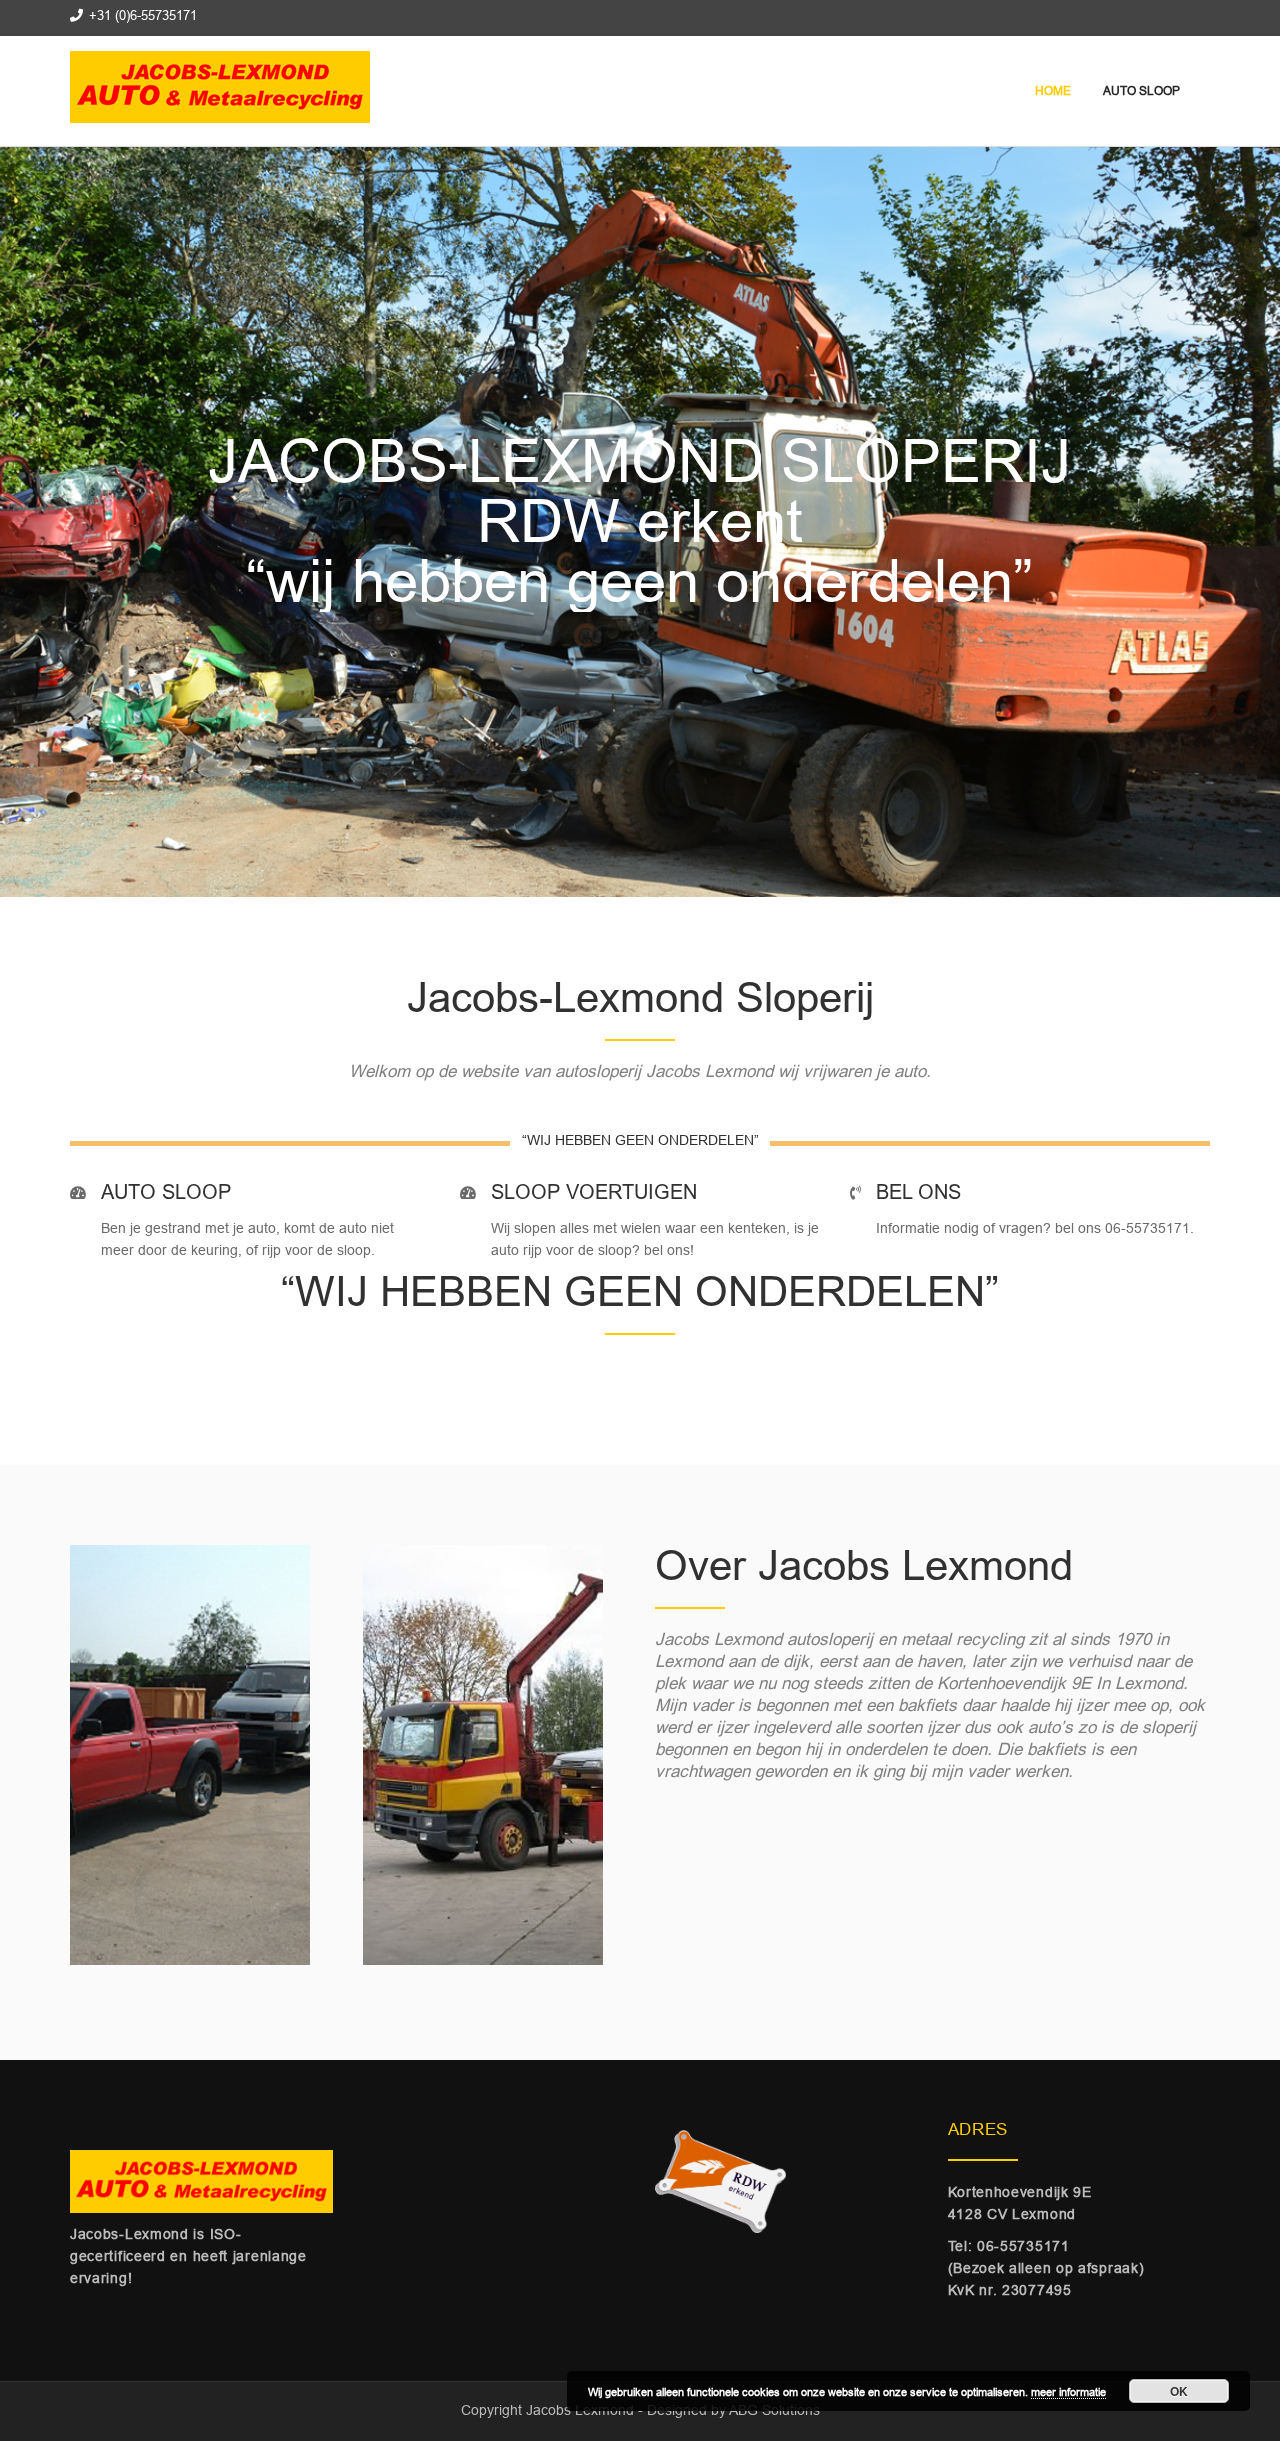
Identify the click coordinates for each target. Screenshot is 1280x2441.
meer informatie (1068, 2392)
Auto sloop (1140, 91)
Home (1051, 91)
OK (1179, 2391)
